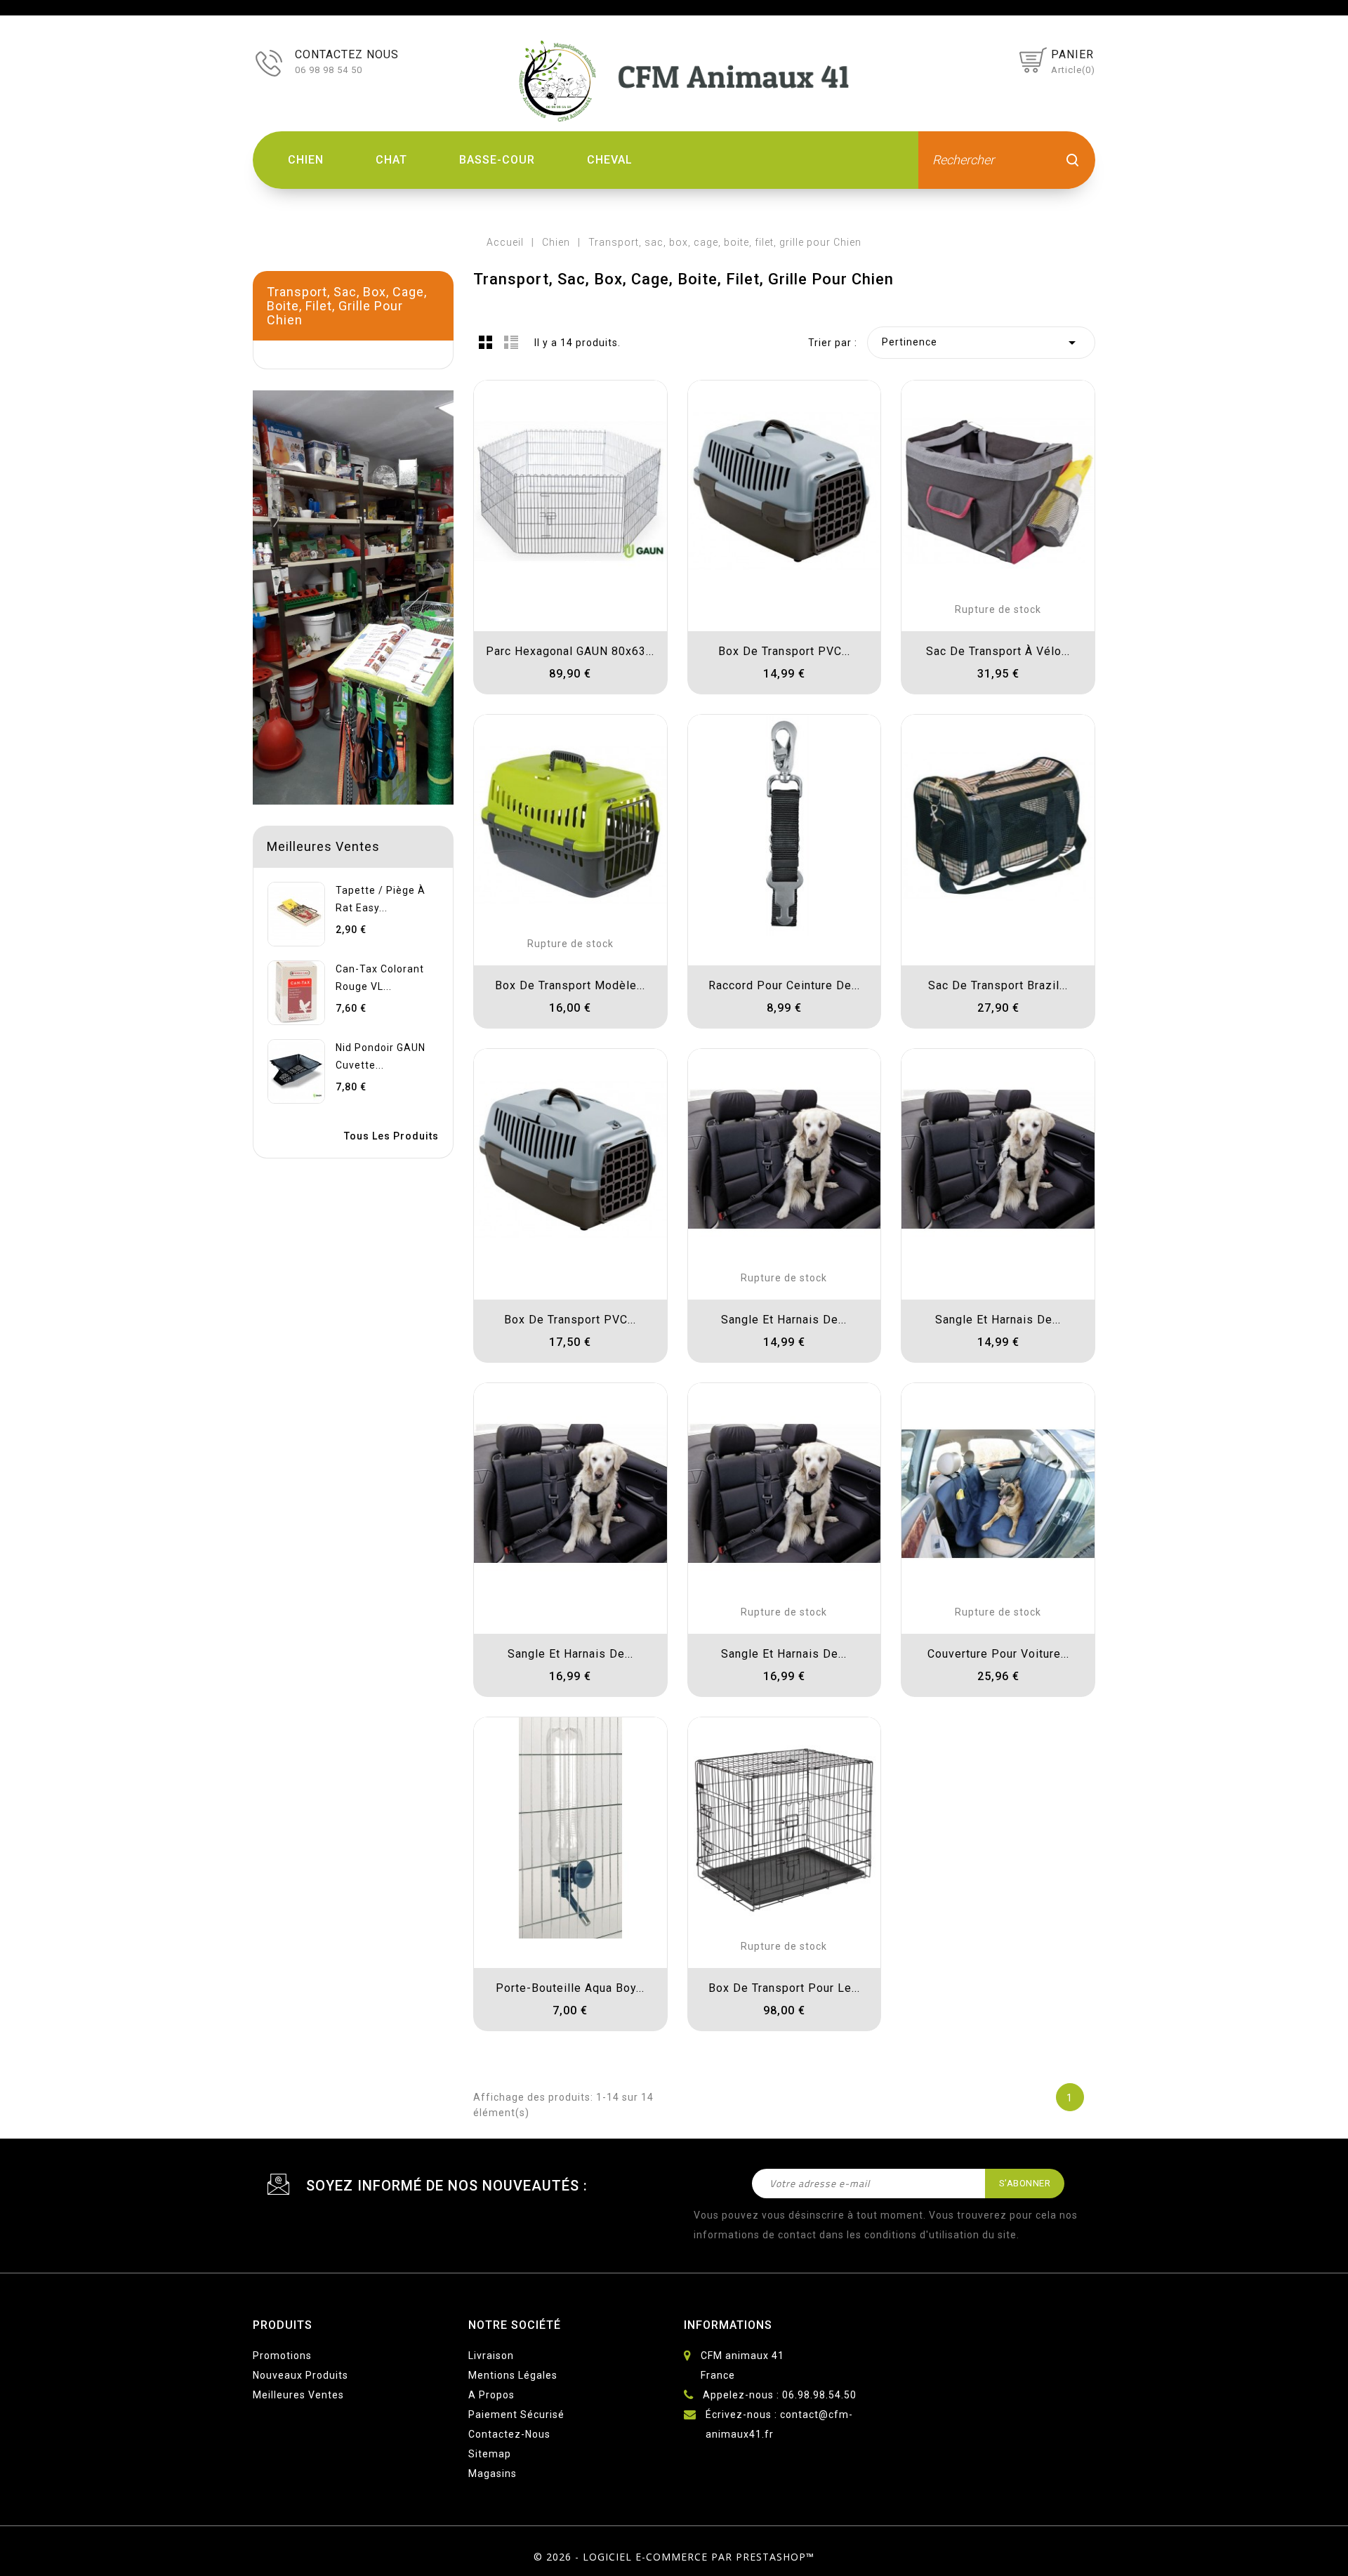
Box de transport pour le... (784, 1988)
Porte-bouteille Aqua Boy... (570, 1988)
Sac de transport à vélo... (998, 651)
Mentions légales (513, 2375)
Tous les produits (391, 1136)
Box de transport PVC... (784, 651)
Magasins (493, 2473)
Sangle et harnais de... (784, 1320)
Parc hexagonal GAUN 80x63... (570, 651)
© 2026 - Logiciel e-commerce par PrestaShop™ (674, 2557)
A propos (491, 2395)
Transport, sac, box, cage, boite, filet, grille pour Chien (347, 306)
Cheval (610, 160)
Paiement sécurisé (516, 2415)
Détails (498, 405)
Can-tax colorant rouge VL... (380, 978)
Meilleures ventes (298, 2395)
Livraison (491, 2356)
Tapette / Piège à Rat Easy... (381, 899)
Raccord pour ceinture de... (784, 985)
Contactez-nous (509, 2434)
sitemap (490, 2454)
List (511, 342)
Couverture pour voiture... (998, 1654)
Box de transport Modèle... (570, 985)
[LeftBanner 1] (353, 597)
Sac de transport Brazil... (998, 985)
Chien (306, 160)
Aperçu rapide (498, 446)
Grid (486, 342)
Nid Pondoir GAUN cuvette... (381, 1056)
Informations (728, 2325)
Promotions (282, 2356)
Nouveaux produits (300, 2375)
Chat (391, 160)
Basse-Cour (497, 160)
